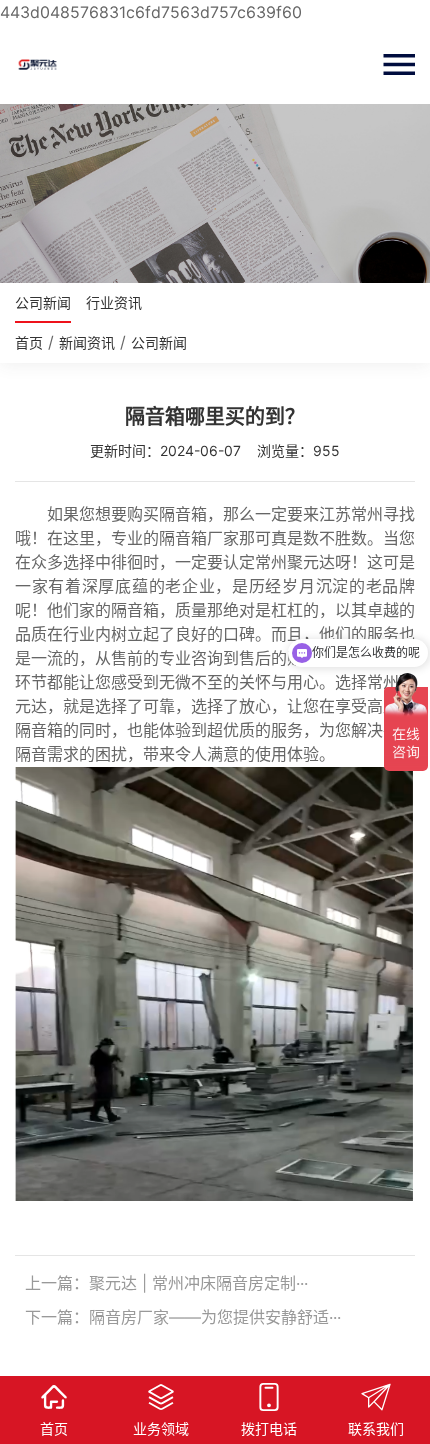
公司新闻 (43, 302)
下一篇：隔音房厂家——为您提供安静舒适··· (183, 1317)
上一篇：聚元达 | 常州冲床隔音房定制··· (166, 1283)
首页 (29, 342)
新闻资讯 (87, 342)
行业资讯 (114, 302)
